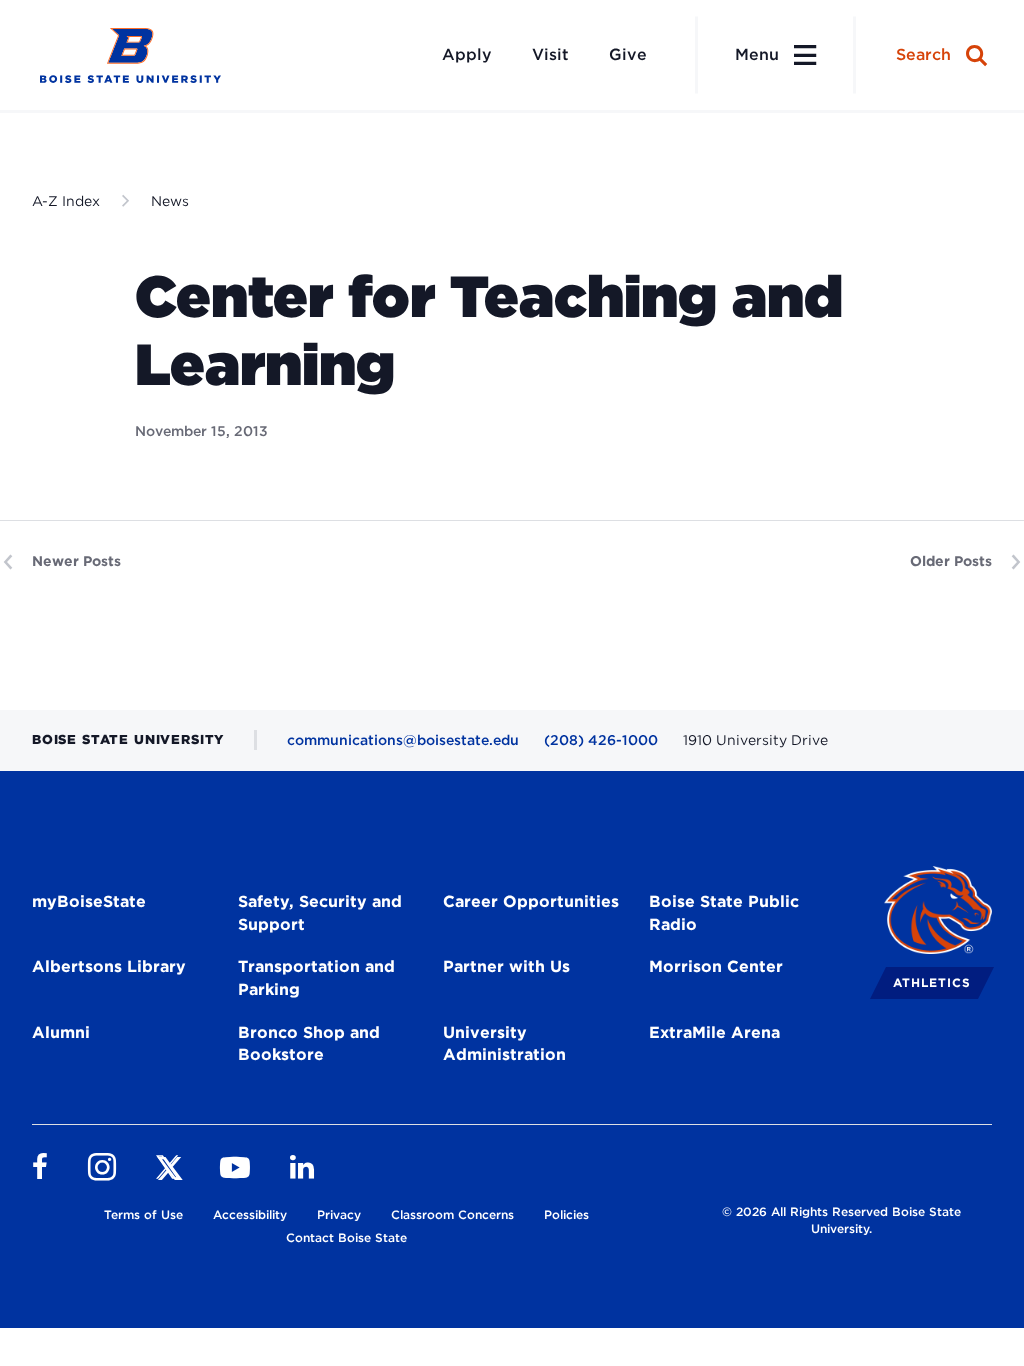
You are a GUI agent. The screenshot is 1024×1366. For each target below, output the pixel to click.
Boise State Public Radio (724, 913)
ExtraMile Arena (714, 1032)
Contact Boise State (346, 1237)
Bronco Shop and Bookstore (309, 1044)
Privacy (339, 1214)
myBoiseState (89, 901)
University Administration (504, 1044)
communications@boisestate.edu (403, 740)
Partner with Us (506, 966)
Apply (467, 54)
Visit (550, 54)
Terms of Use (143, 1214)
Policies (566, 1214)
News (170, 201)
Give (628, 54)
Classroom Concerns (452, 1214)
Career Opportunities (531, 901)
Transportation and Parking (316, 978)
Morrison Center (716, 966)
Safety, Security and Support (320, 913)
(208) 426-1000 (601, 740)
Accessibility (250, 1214)
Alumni (61, 1032)
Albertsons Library (109, 966)
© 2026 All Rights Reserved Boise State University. (841, 1220)
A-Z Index (66, 201)
